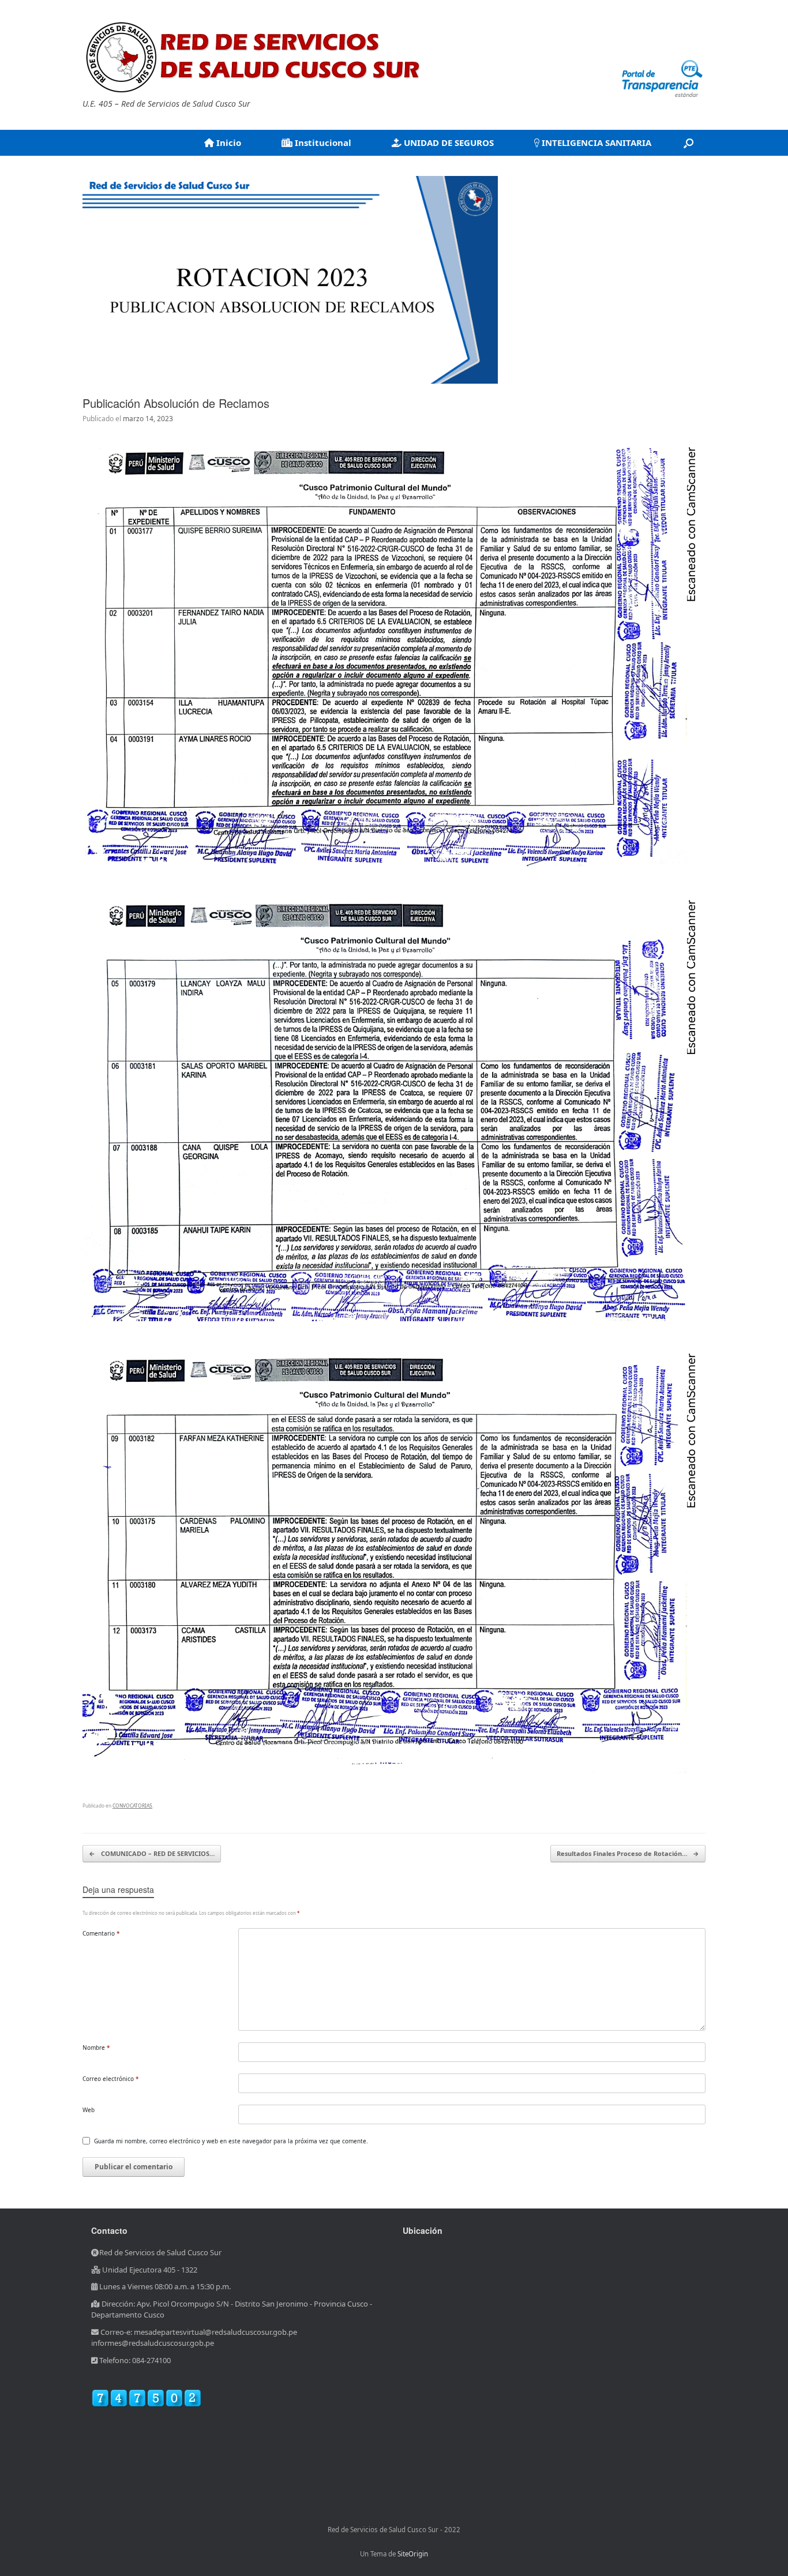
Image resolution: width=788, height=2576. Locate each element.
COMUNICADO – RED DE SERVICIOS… (152, 1853)
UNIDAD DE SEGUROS (448, 143)
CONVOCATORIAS (132, 1806)
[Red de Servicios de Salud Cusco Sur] (256, 57)
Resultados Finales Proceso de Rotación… (628, 1853)
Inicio (228, 143)
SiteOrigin (413, 2554)
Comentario (101, 1933)
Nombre (96, 2048)
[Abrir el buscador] (688, 143)
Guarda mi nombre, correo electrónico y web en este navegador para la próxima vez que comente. (231, 2141)
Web (89, 2110)
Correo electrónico (111, 2079)
